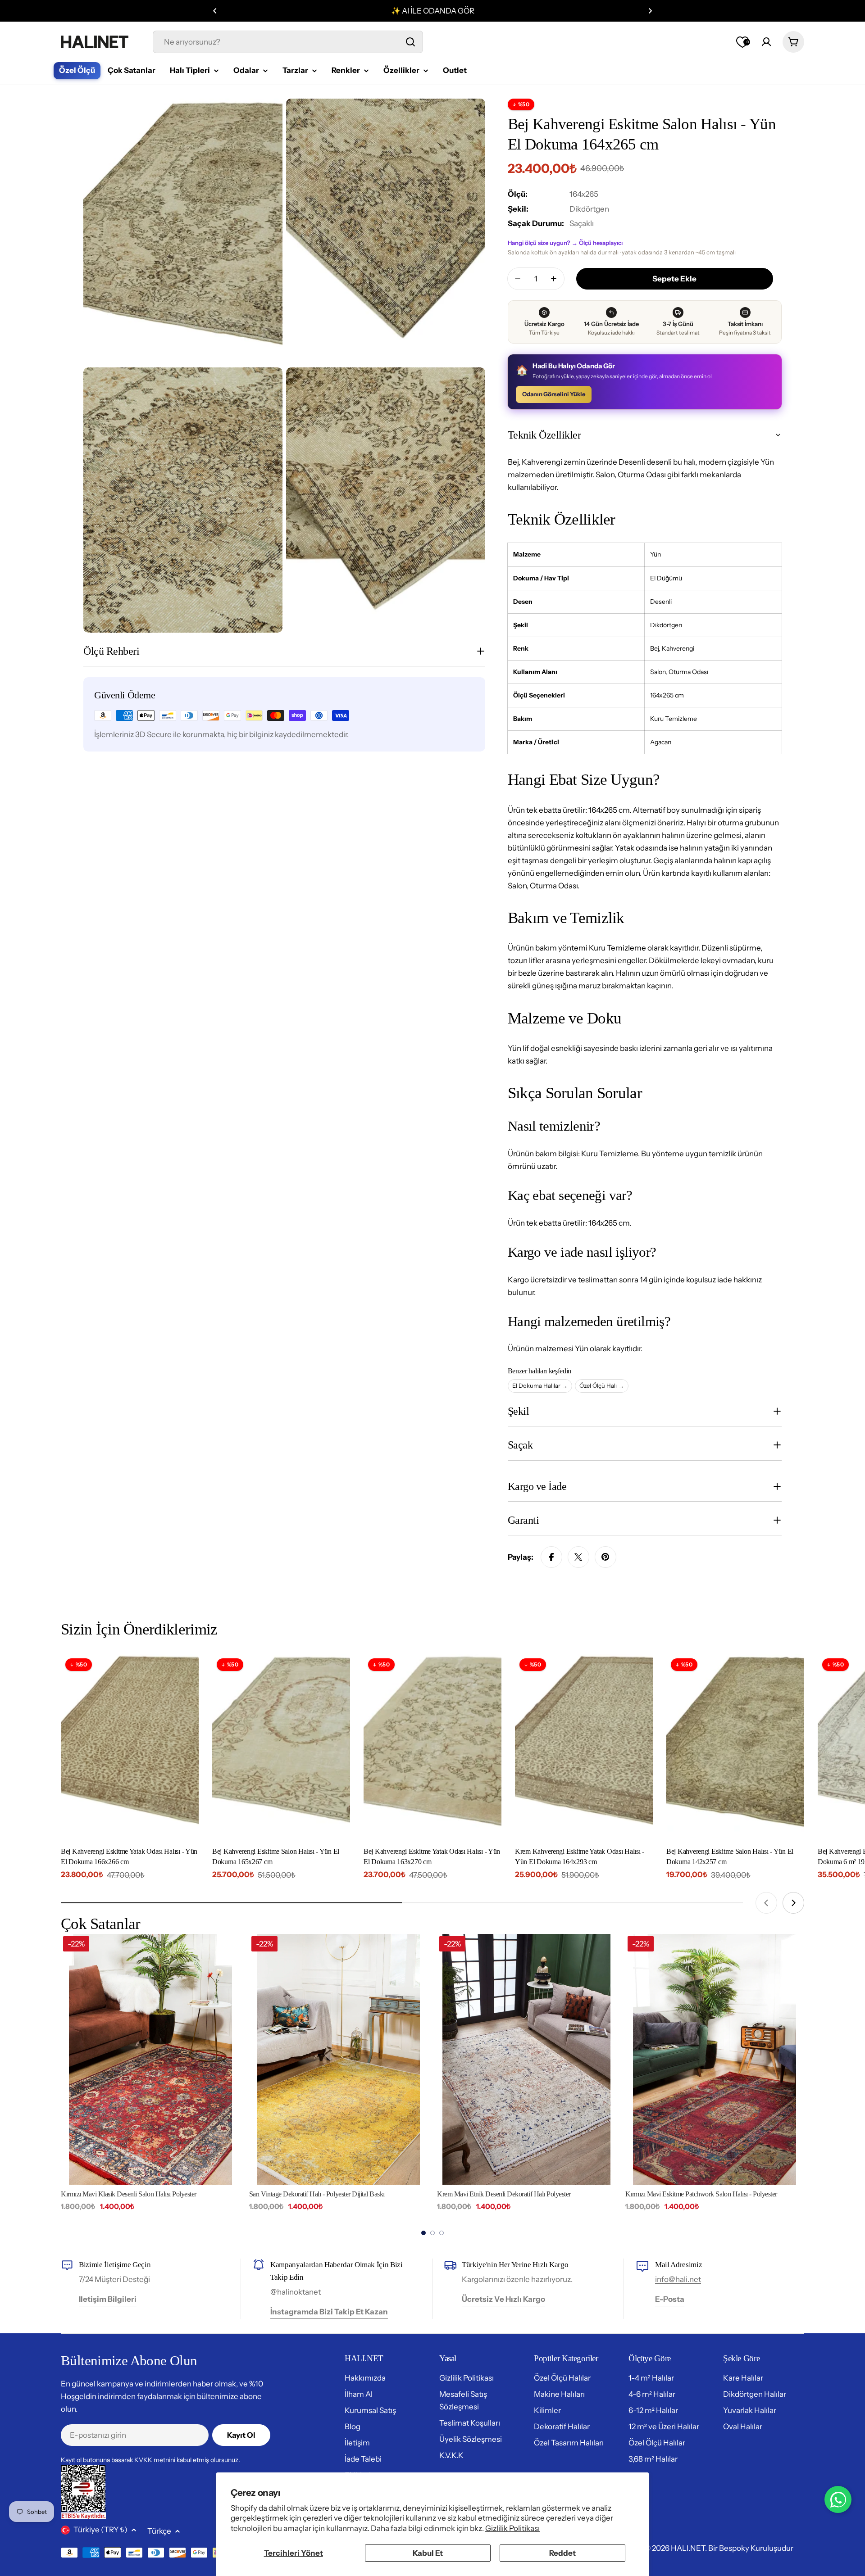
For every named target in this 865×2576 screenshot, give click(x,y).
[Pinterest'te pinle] (605, 1557)
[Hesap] (766, 42)
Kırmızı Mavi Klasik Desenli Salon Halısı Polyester (129, 2194)
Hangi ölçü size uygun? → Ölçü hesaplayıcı (565, 243)
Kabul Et (428, 2553)
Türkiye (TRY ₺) (100, 2530)
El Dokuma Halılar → (540, 1385)
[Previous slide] (766, 1903)
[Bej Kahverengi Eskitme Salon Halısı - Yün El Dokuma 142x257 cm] (735, 1746)
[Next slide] (793, 1903)
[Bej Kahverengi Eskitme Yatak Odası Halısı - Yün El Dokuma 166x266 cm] (130, 1746)
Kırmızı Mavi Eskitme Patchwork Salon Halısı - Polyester (701, 2194)
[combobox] (288, 42)
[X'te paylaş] (578, 1557)
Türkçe (159, 2531)
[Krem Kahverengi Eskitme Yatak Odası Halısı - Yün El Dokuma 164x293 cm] (584, 1746)
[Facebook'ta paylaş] (551, 1557)
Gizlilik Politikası (512, 2528)
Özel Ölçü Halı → (602, 1385)
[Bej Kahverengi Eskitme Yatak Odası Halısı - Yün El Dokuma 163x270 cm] (432, 1746)
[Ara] (410, 42)
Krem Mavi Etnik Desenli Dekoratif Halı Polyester (504, 2194)
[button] (215, 11)
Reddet (562, 2553)
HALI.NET (688, 2548)
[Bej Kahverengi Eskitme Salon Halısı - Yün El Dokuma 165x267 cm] (281, 1746)
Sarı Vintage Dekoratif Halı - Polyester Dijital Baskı (317, 2194)
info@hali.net (678, 2279)
